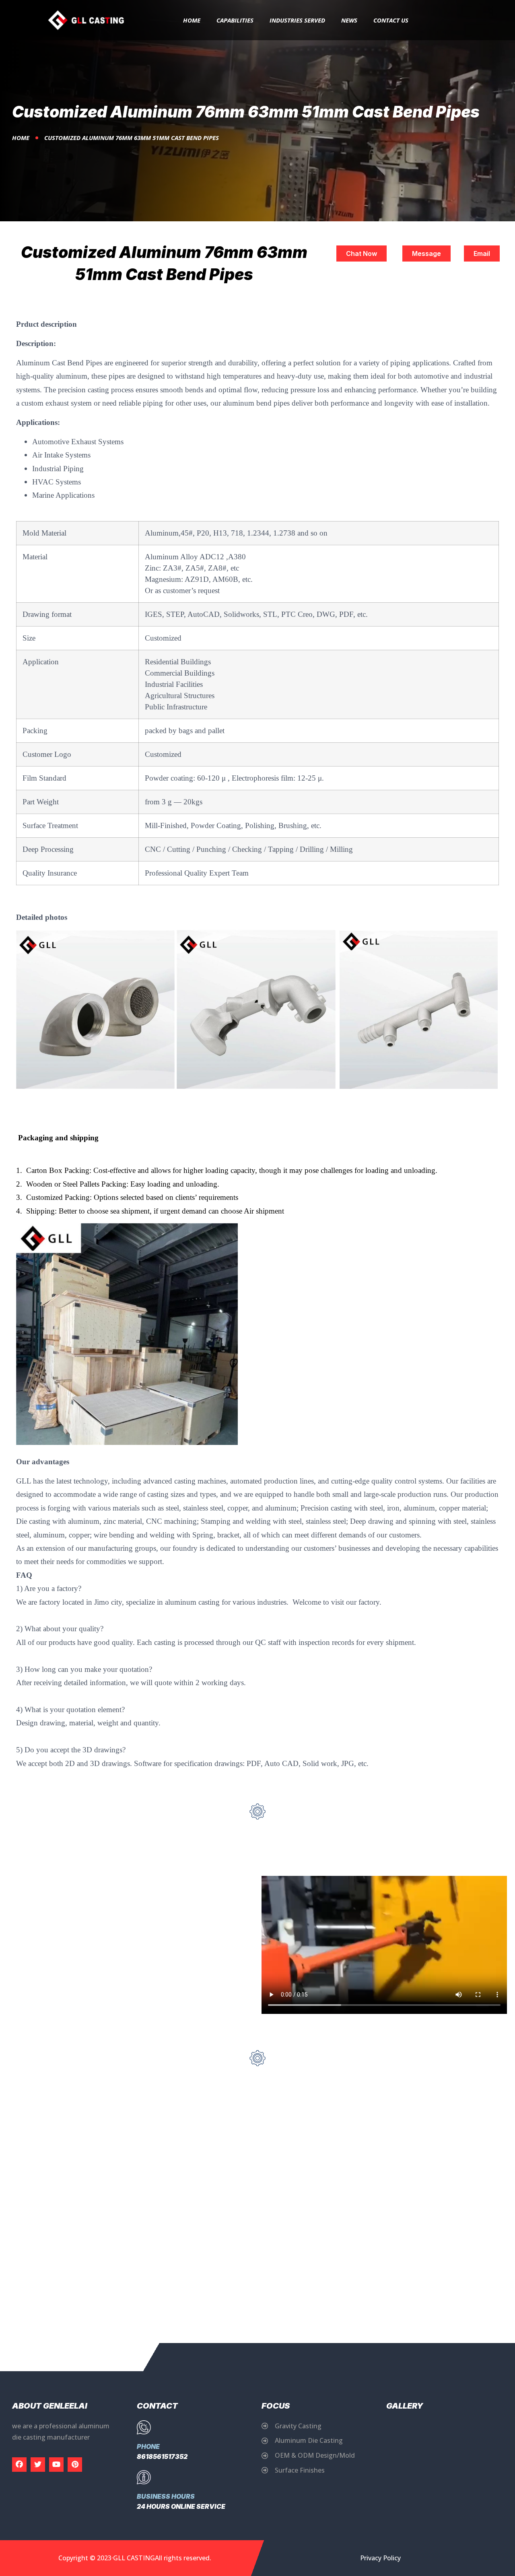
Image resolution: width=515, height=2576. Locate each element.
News (349, 20)
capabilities (235, 20)
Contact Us (391, 20)
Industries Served (297, 20)
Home (192, 20)
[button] (362, 253)
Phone (148, 2446)
